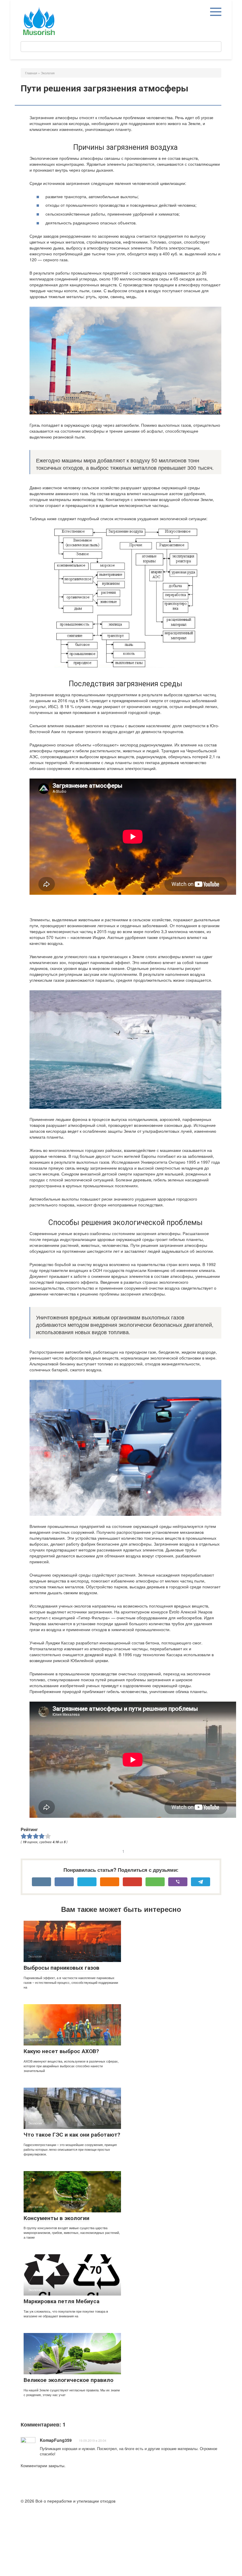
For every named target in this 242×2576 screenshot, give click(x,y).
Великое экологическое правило (68, 2380)
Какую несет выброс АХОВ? (61, 2051)
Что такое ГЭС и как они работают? (72, 2135)
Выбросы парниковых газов (62, 1968)
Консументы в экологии (57, 2218)
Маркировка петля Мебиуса (62, 2301)
